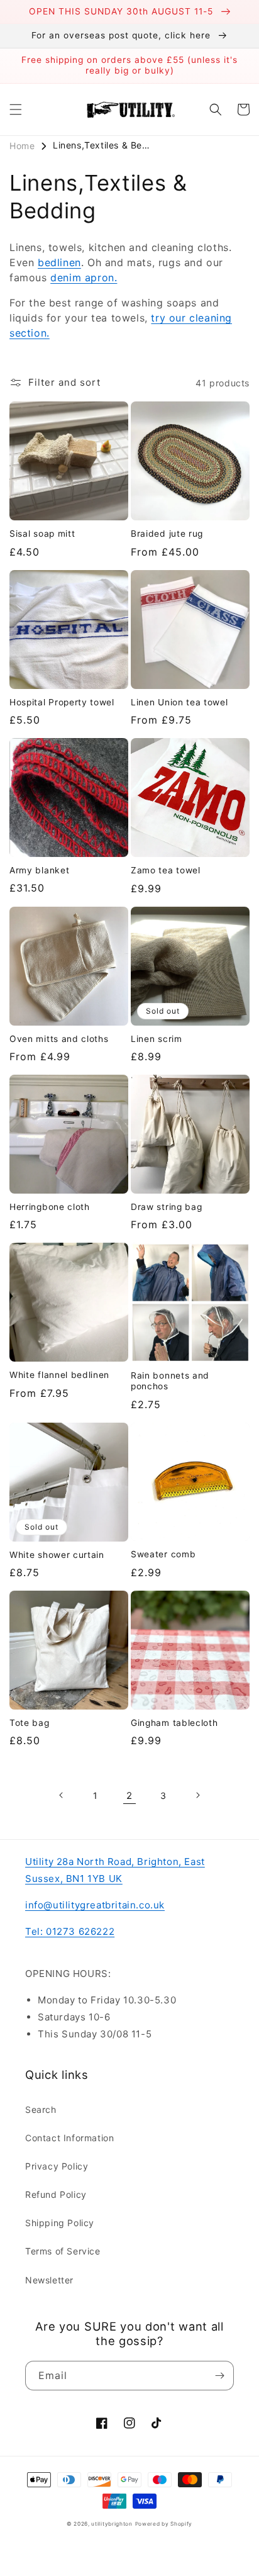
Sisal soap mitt (42, 534)
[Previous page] (62, 1795)
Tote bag (30, 1723)
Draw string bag (166, 1207)
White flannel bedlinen (59, 1375)
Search (41, 2109)
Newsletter (49, 2280)
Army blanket (39, 870)
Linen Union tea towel (179, 702)
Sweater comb (163, 1554)
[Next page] (197, 1795)
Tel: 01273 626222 (70, 1931)
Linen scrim (157, 1039)
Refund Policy (56, 2194)
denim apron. (84, 277)
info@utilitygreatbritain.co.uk (95, 1905)
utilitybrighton (112, 2524)
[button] (16, 109)
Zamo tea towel (166, 870)
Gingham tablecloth (174, 1723)
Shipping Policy (60, 2223)
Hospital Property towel (62, 702)
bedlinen (59, 262)
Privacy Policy (57, 2166)
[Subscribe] (219, 2376)
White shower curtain (57, 1555)
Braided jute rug (167, 534)
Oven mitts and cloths (59, 1039)
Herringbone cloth (50, 1207)
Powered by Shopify (164, 2524)
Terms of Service (63, 2251)
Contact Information (69, 2138)
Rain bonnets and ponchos (170, 1381)
